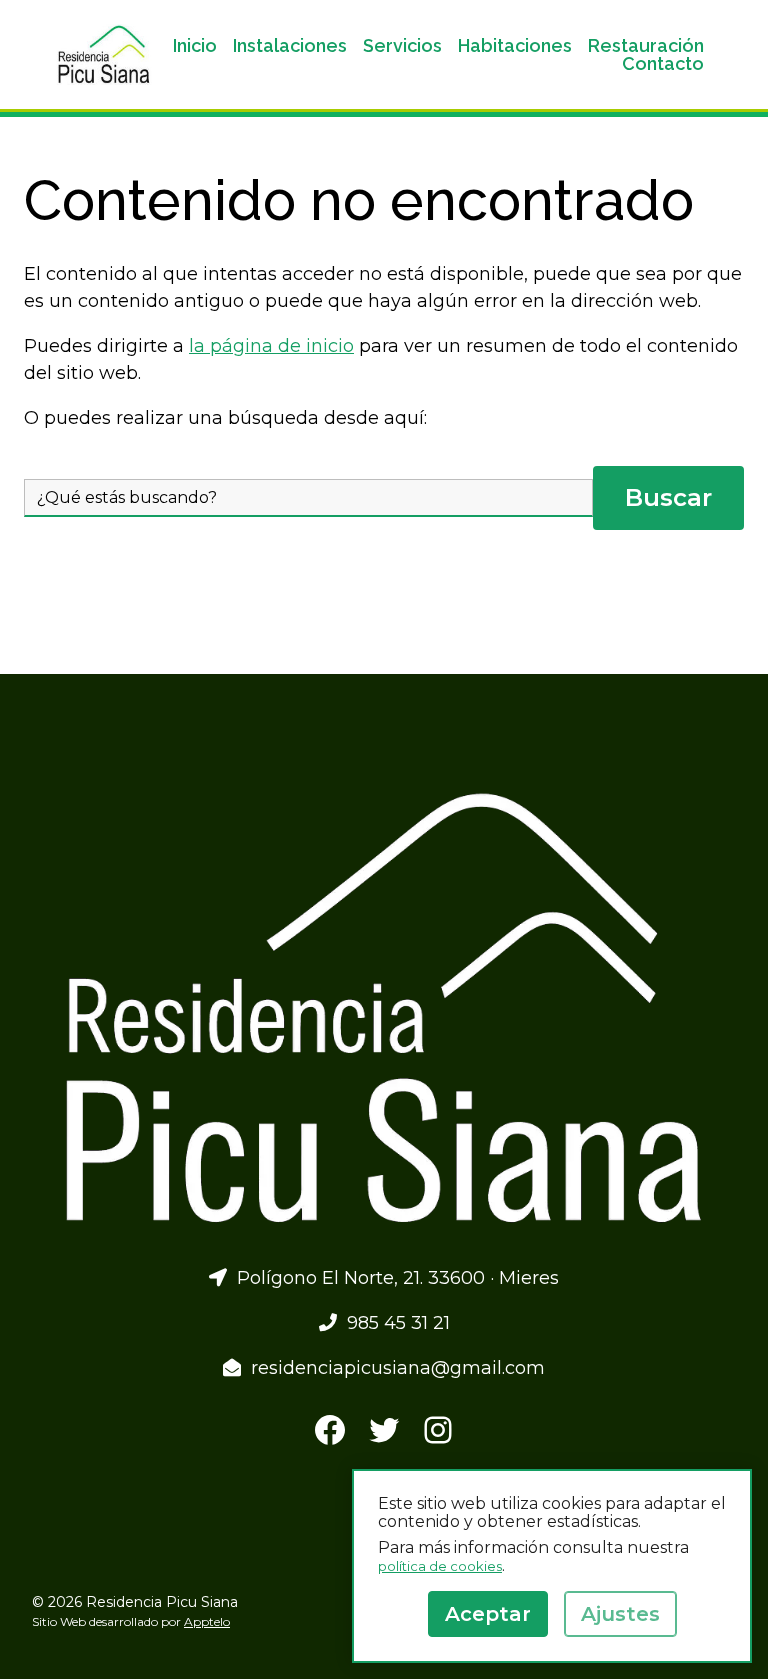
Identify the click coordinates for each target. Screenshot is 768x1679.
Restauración (646, 46)
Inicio (195, 46)
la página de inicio (271, 346)
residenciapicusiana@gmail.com (393, 1368)
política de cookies (440, 1566)
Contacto (663, 64)
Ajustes (620, 1614)
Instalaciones (290, 46)
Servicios (402, 46)
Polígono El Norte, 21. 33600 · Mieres (393, 1278)
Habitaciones (515, 46)
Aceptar (488, 1614)
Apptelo (207, 1621)
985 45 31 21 (393, 1323)
